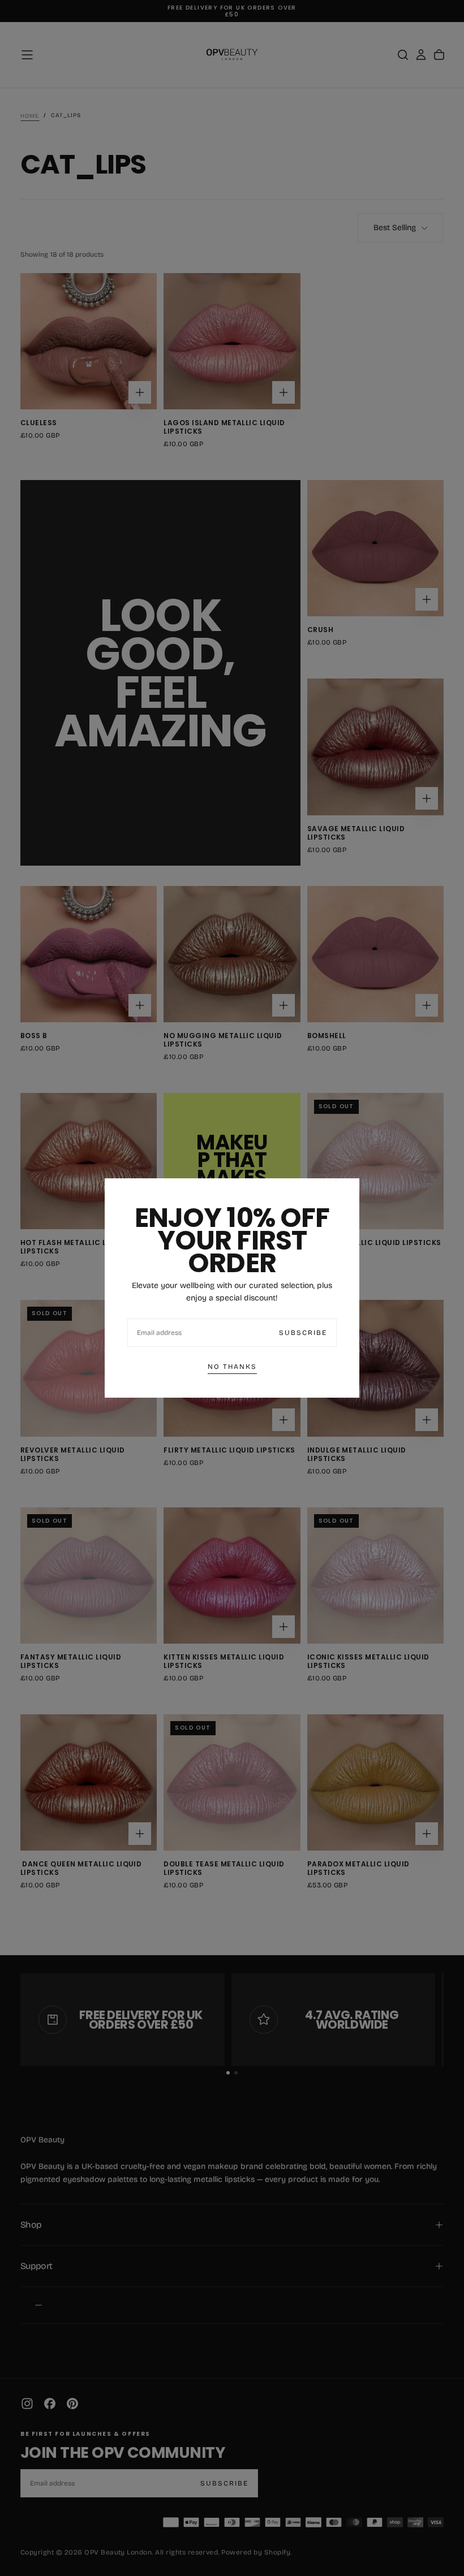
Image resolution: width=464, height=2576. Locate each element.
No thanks (232, 1367)
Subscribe (303, 1333)
